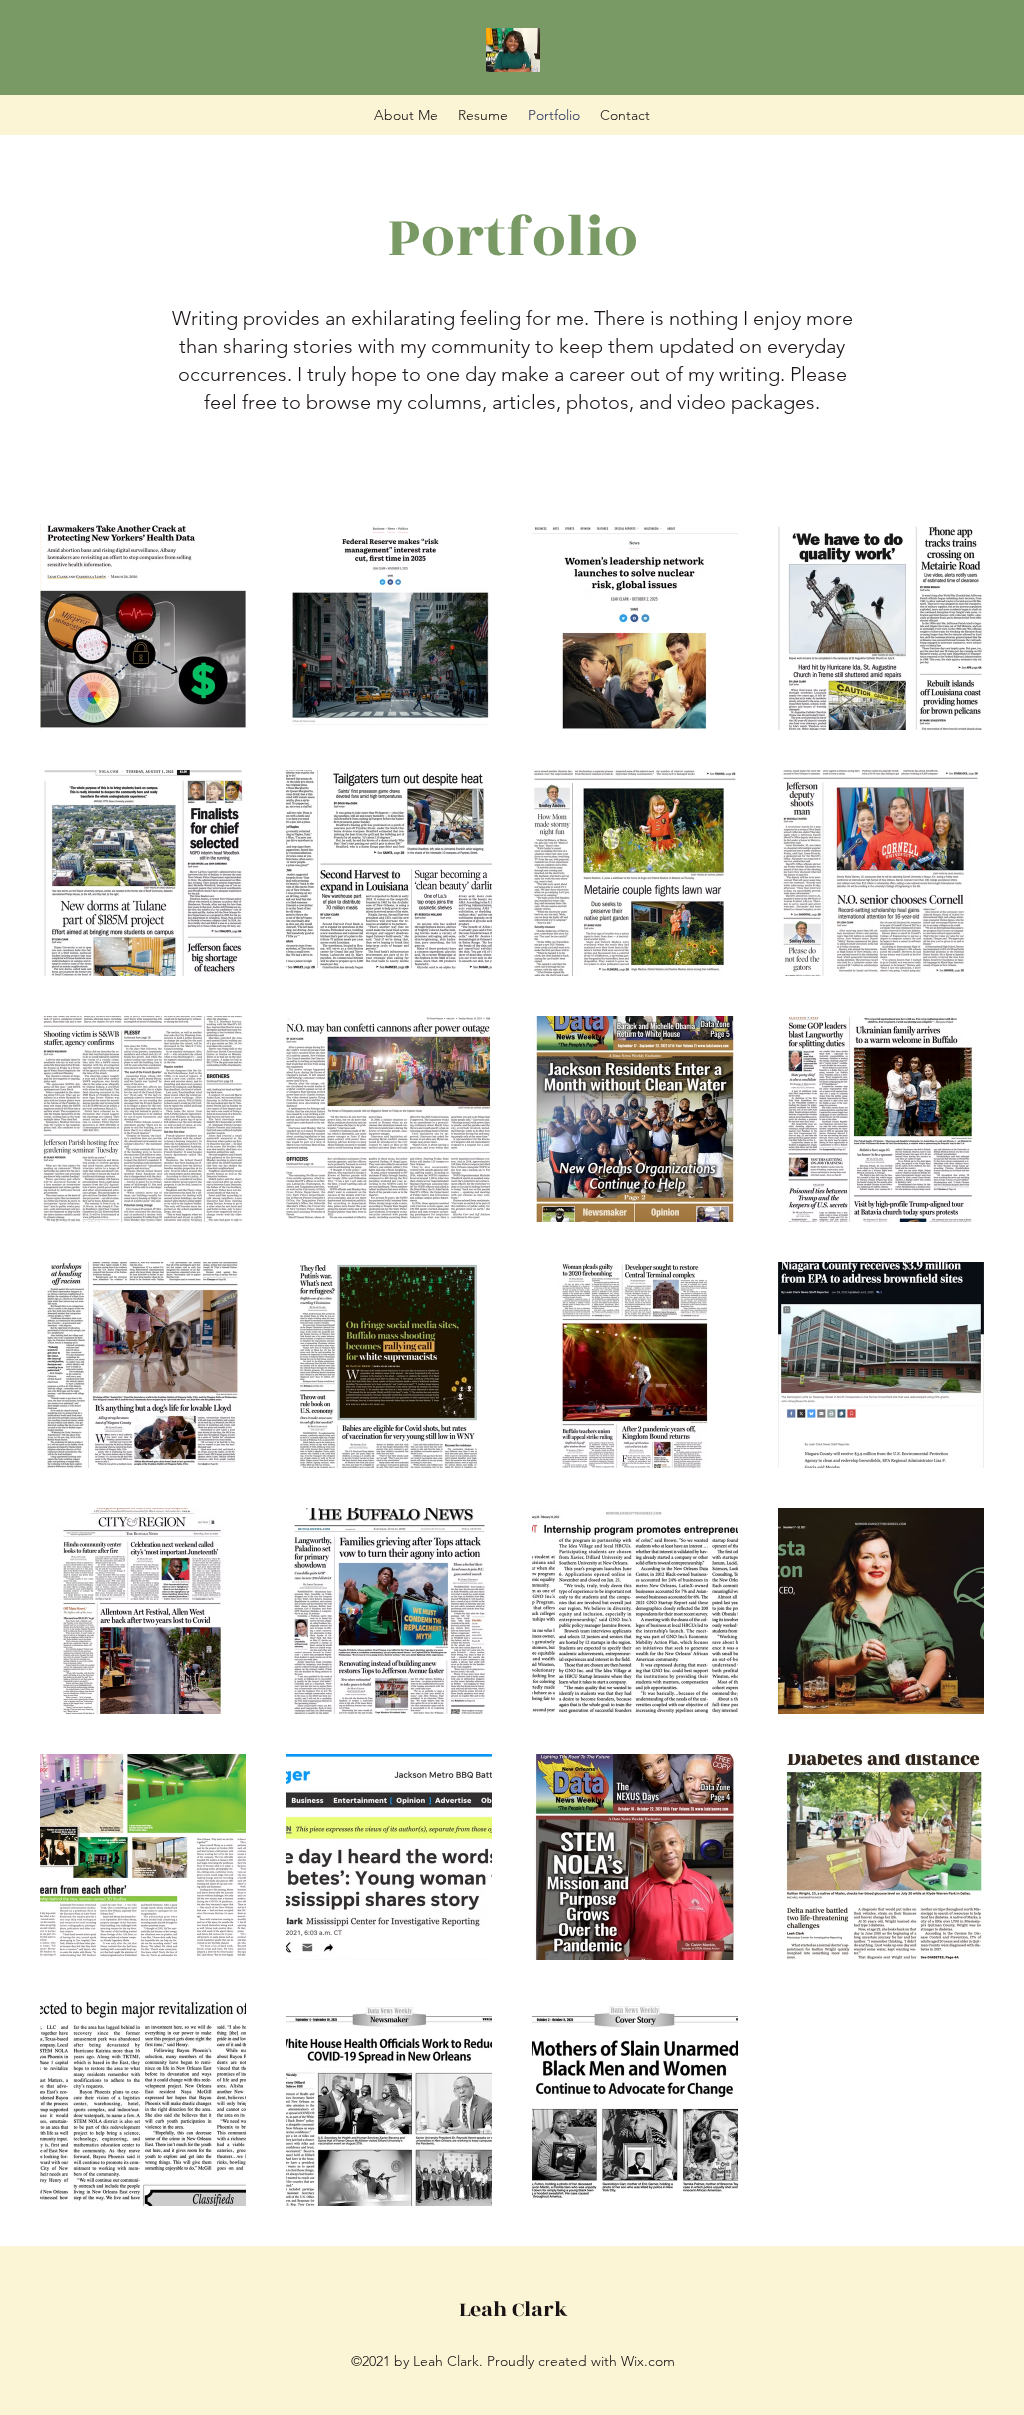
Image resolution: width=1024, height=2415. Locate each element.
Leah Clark (513, 2309)
